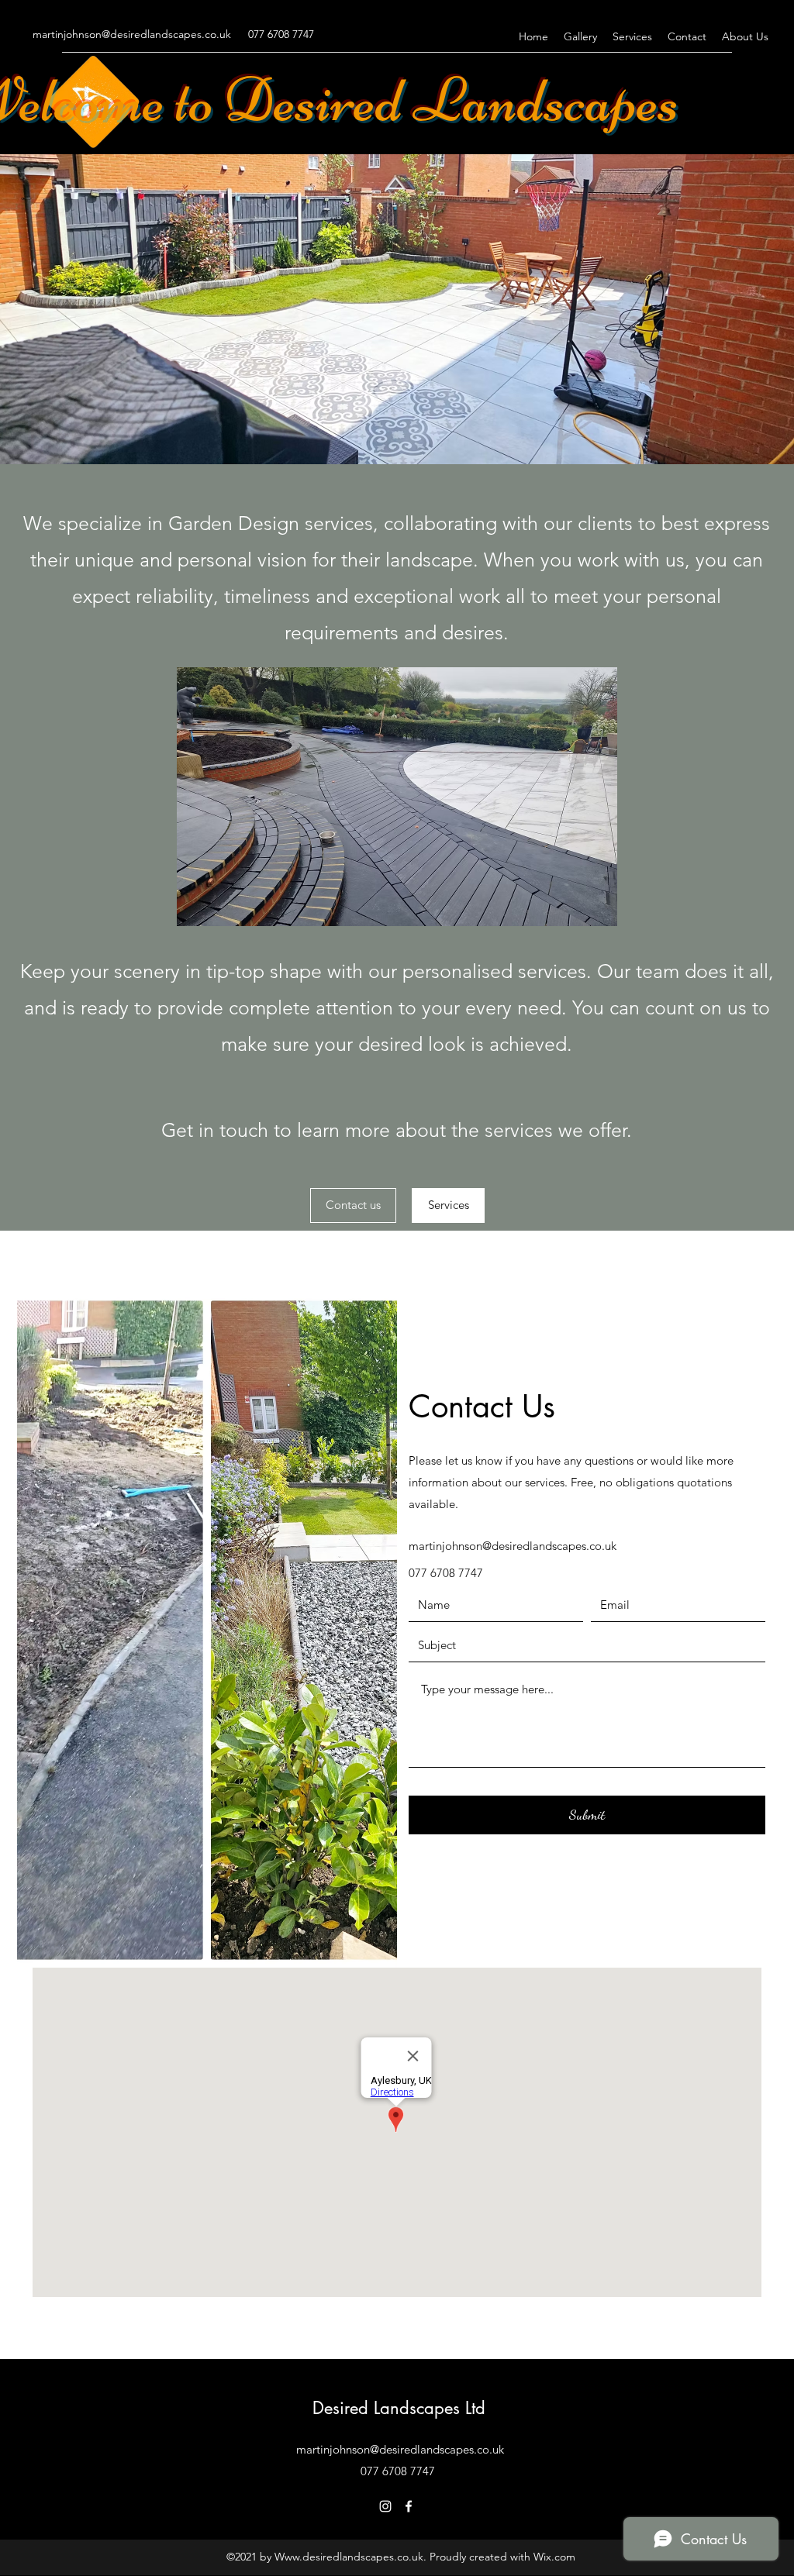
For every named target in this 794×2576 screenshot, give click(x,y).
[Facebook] (409, 2506)
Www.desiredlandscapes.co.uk (349, 2557)
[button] (397, 797)
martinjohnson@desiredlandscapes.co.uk (132, 34)
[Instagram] (385, 2506)
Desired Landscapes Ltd (399, 2408)
